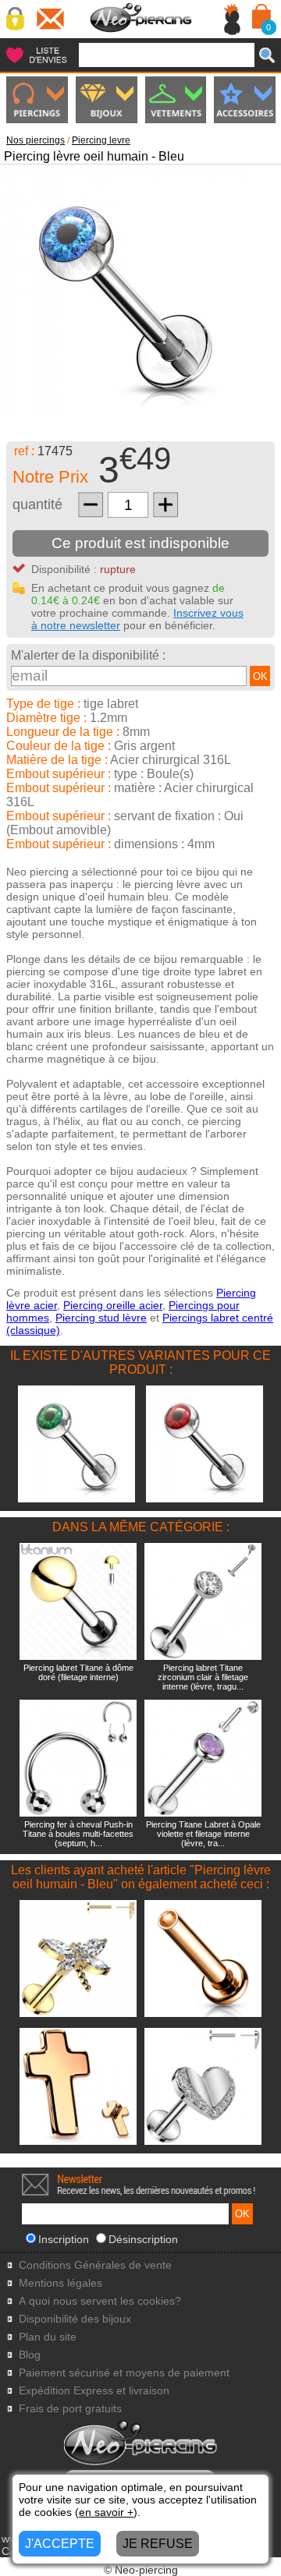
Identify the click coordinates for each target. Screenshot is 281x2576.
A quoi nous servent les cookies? (100, 2301)
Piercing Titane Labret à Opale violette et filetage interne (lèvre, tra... (203, 1834)
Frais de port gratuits (70, 2409)
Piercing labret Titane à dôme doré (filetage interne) (78, 1672)
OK (260, 676)
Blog (30, 2355)
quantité (37, 504)
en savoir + (106, 2512)
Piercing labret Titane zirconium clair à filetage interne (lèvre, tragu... (203, 1677)
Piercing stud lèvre (101, 1318)
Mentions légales (60, 2283)
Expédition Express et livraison (94, 2391)
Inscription (64, 2239)
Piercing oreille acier (113, 1305)
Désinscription (143, 2239)
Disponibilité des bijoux (75, 2319)
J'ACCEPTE (60, 2544)
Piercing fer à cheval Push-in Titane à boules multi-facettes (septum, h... (78, 1834)
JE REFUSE (158, 2544)
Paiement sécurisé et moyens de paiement (124, 2373)
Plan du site (48, 2337)
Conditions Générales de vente (95, 2265)
